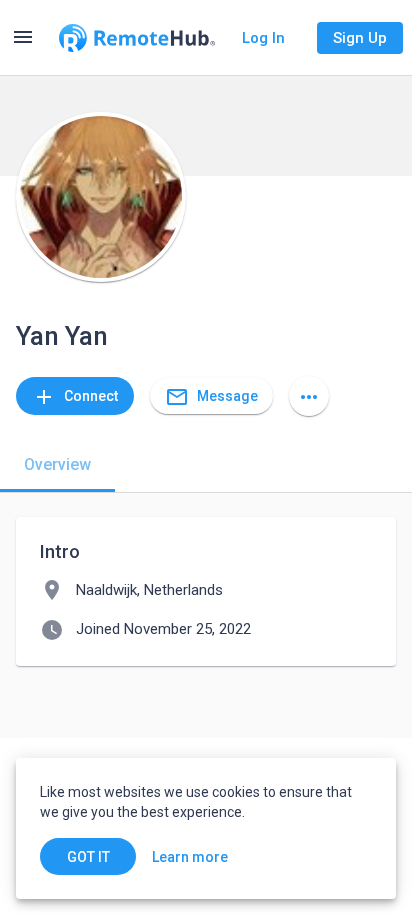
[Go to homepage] (137, 38)
